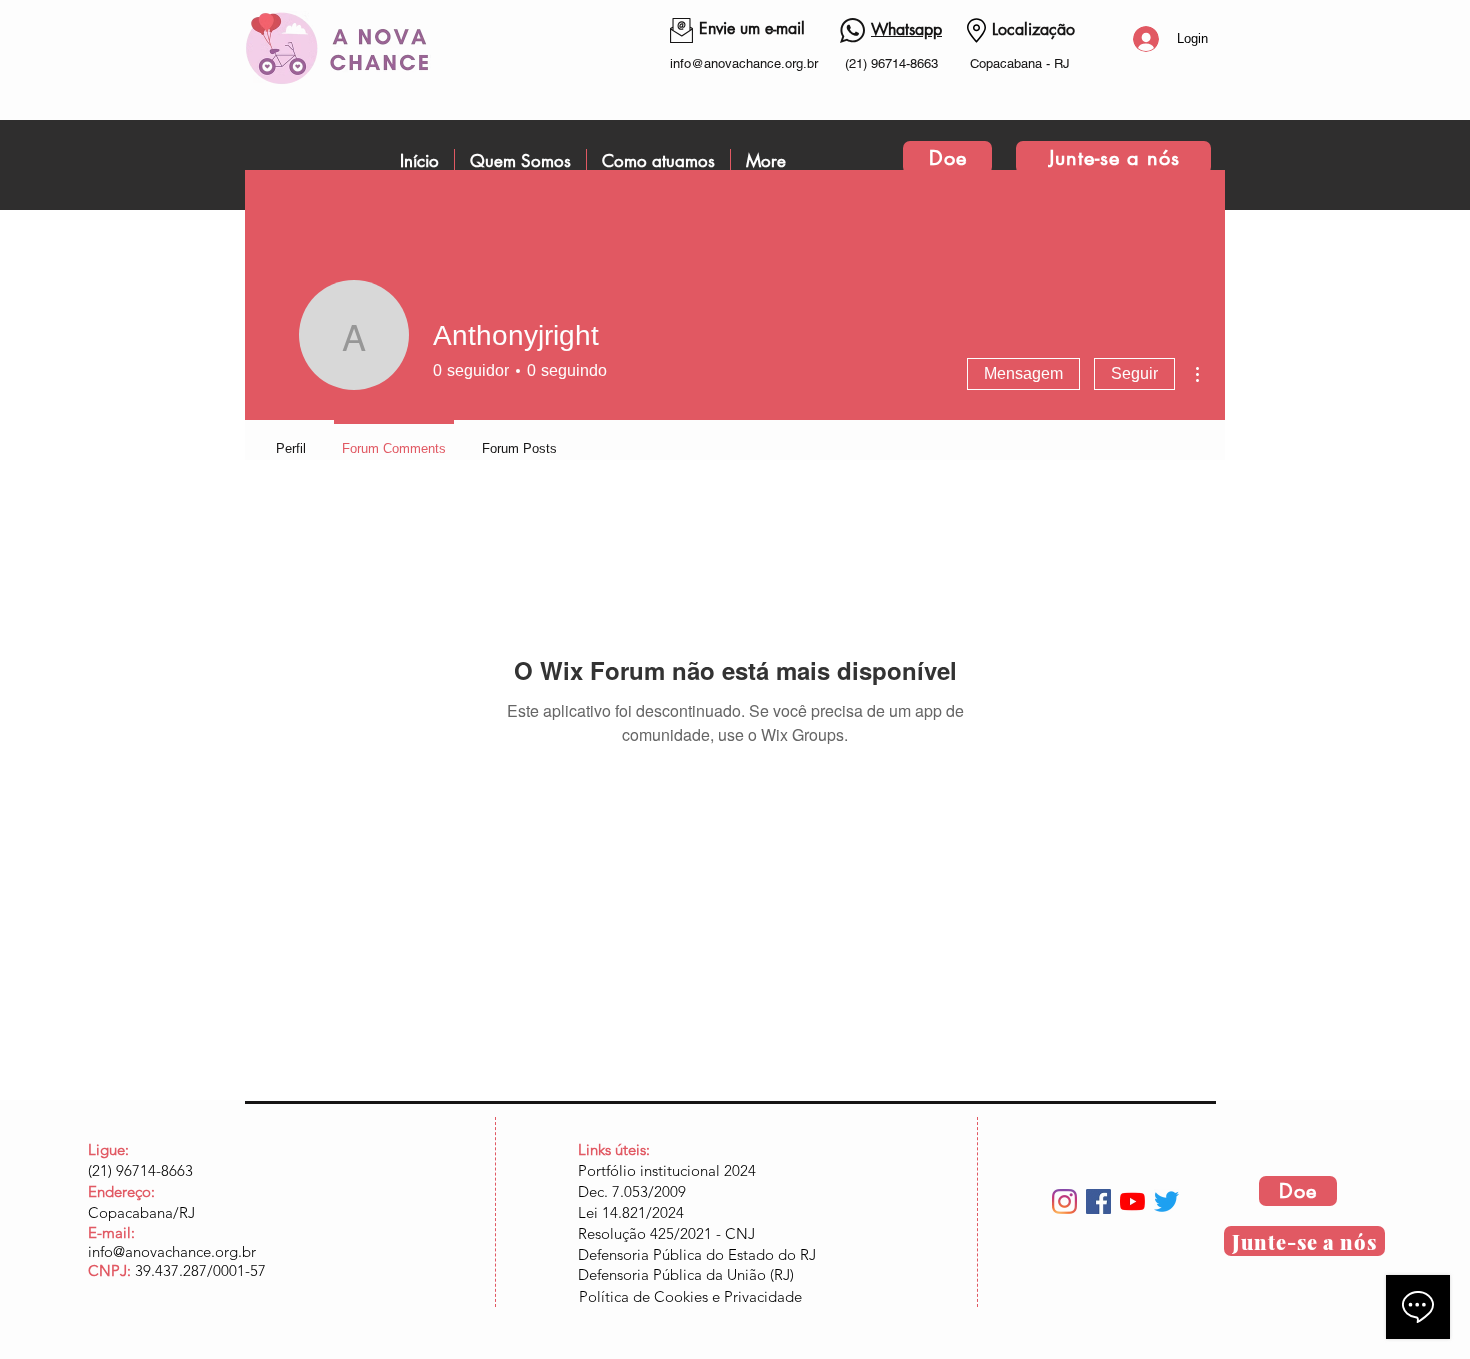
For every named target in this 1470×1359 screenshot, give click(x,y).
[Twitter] (1166, 1201)
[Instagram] (1064, 1201)
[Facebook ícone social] (1098, 1201)
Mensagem (1023, 373)
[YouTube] (1132, 1201)
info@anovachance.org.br (744, 63)
